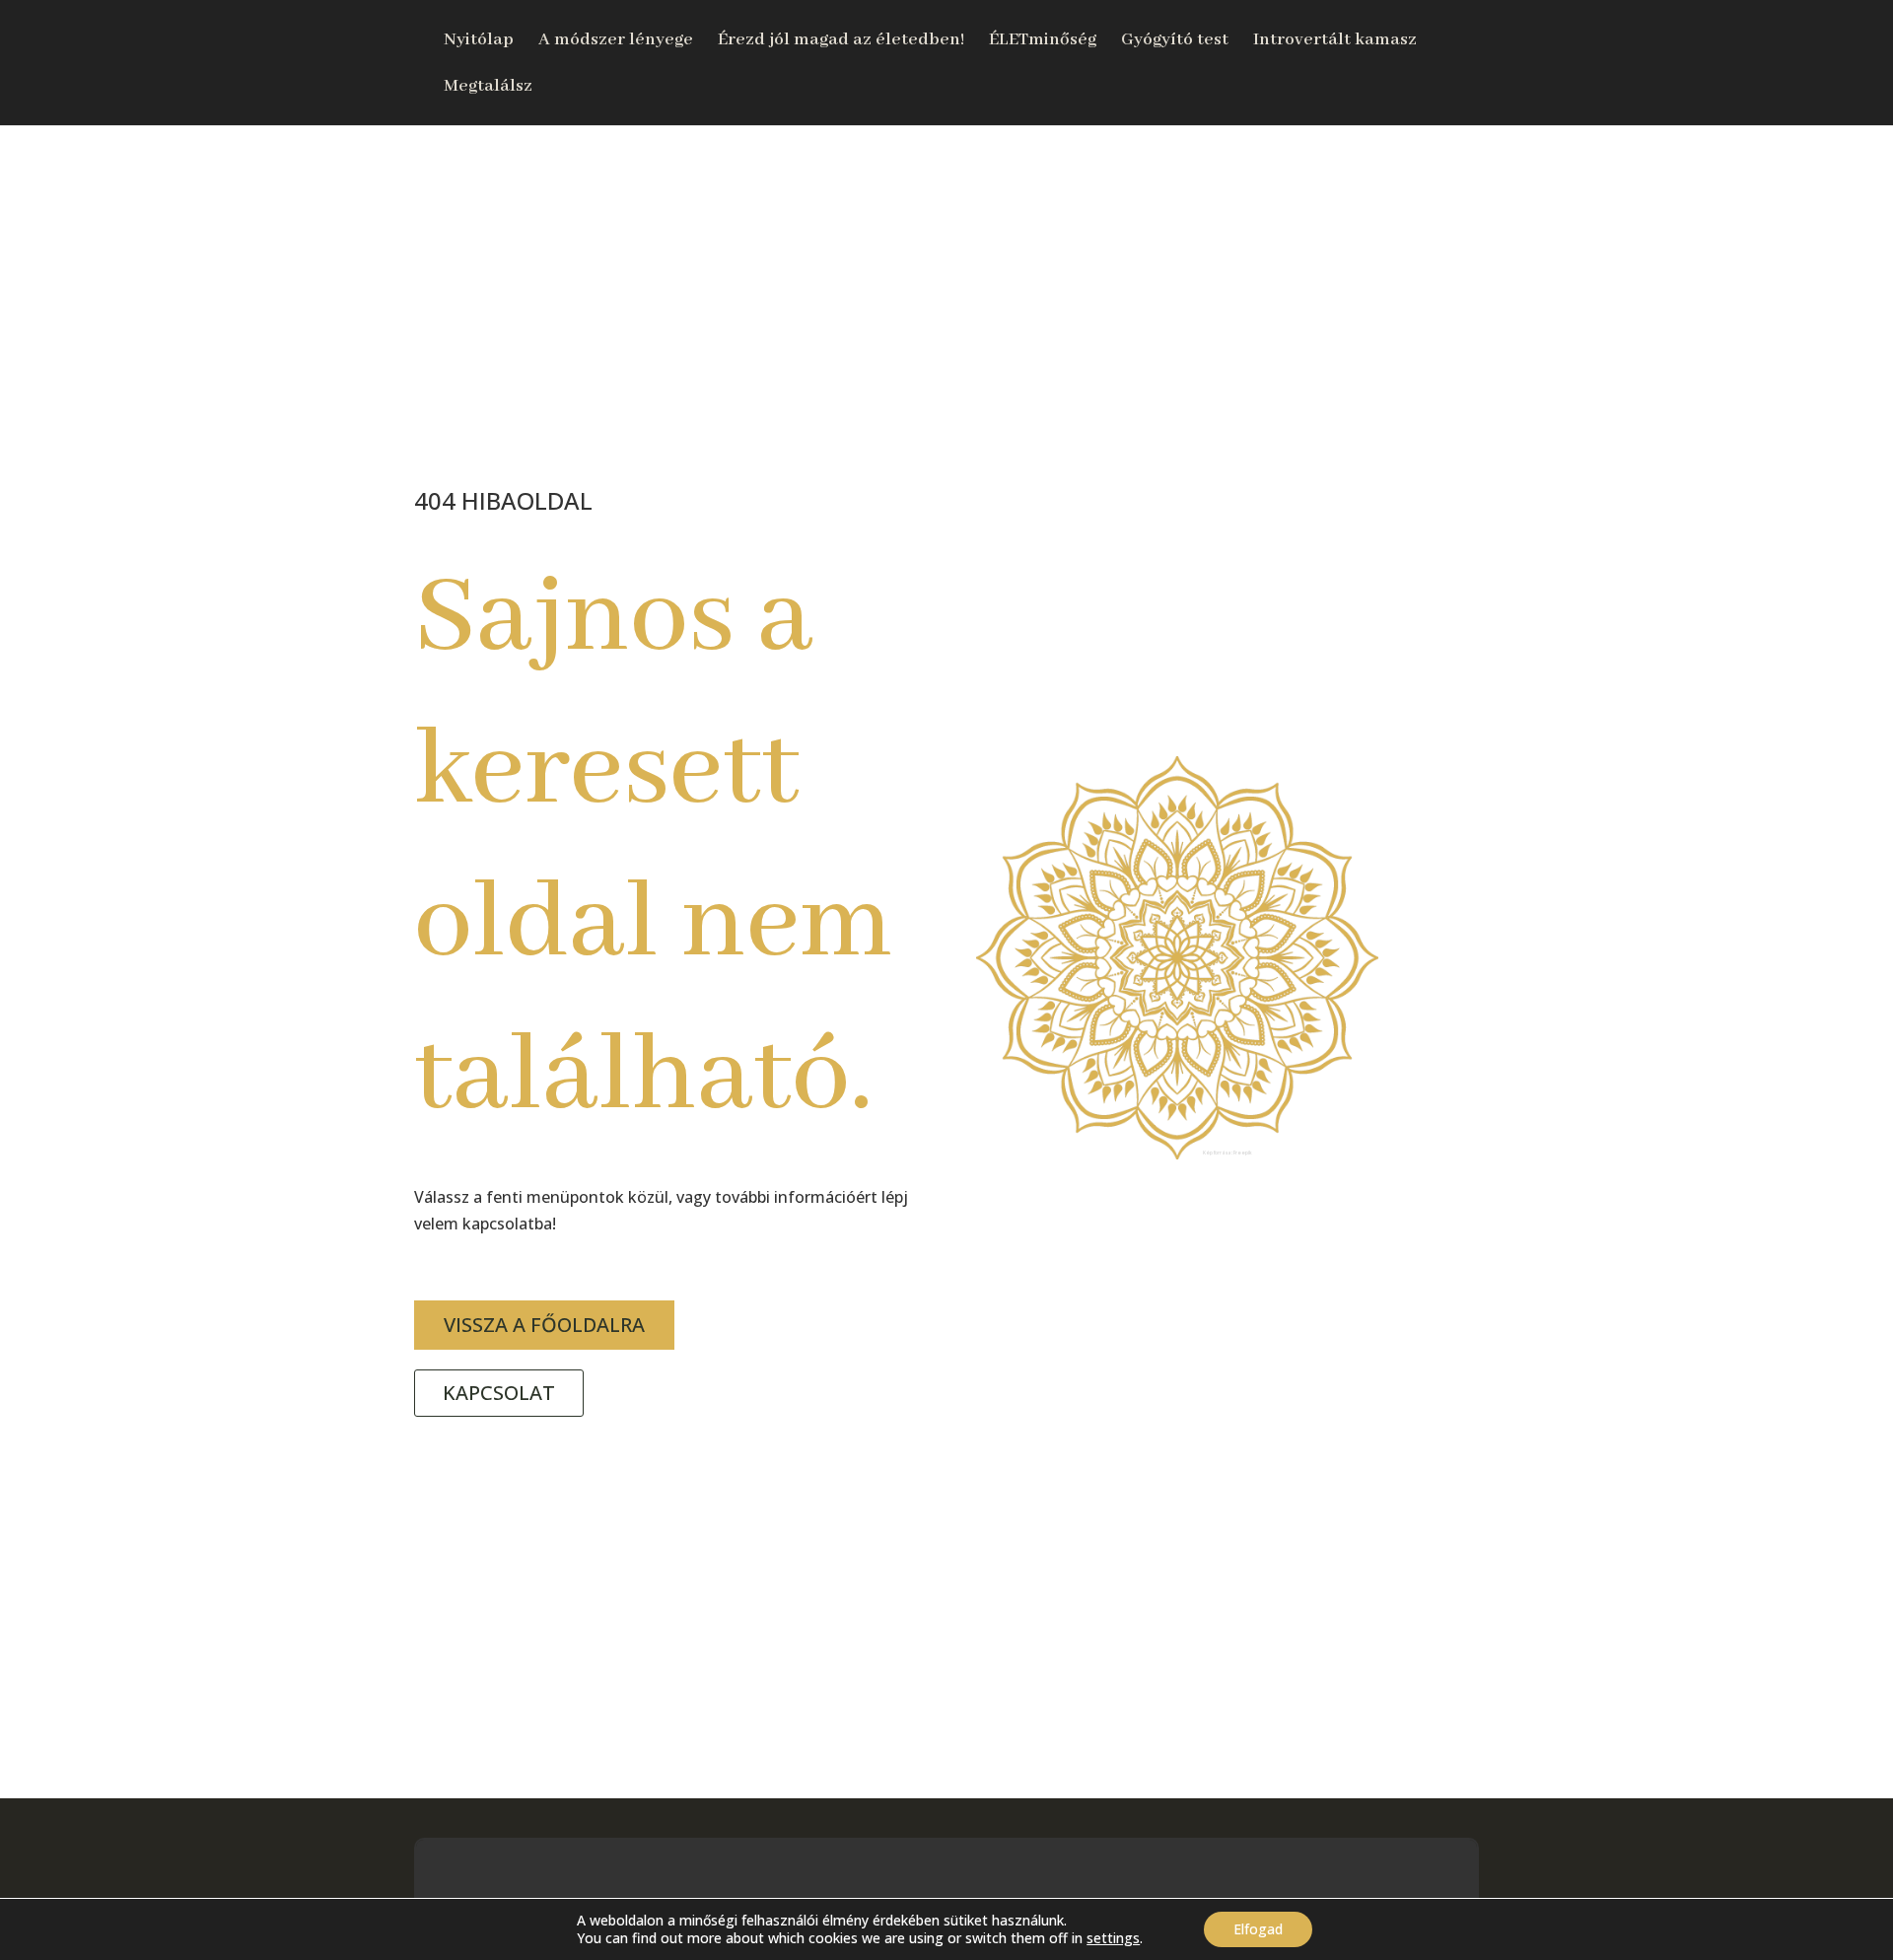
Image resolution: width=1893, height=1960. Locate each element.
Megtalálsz (488, 88)
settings (1113, 1938)
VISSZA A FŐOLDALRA (544, 1325)
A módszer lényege (616, 41)
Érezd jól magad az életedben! (841, 41)
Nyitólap (479, 41)
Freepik (1243, 1153)
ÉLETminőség (1043, 41)
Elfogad (1258, 1929)
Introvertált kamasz (1335, 41)
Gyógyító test (1175, 41)
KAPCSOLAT (499, 1393)
